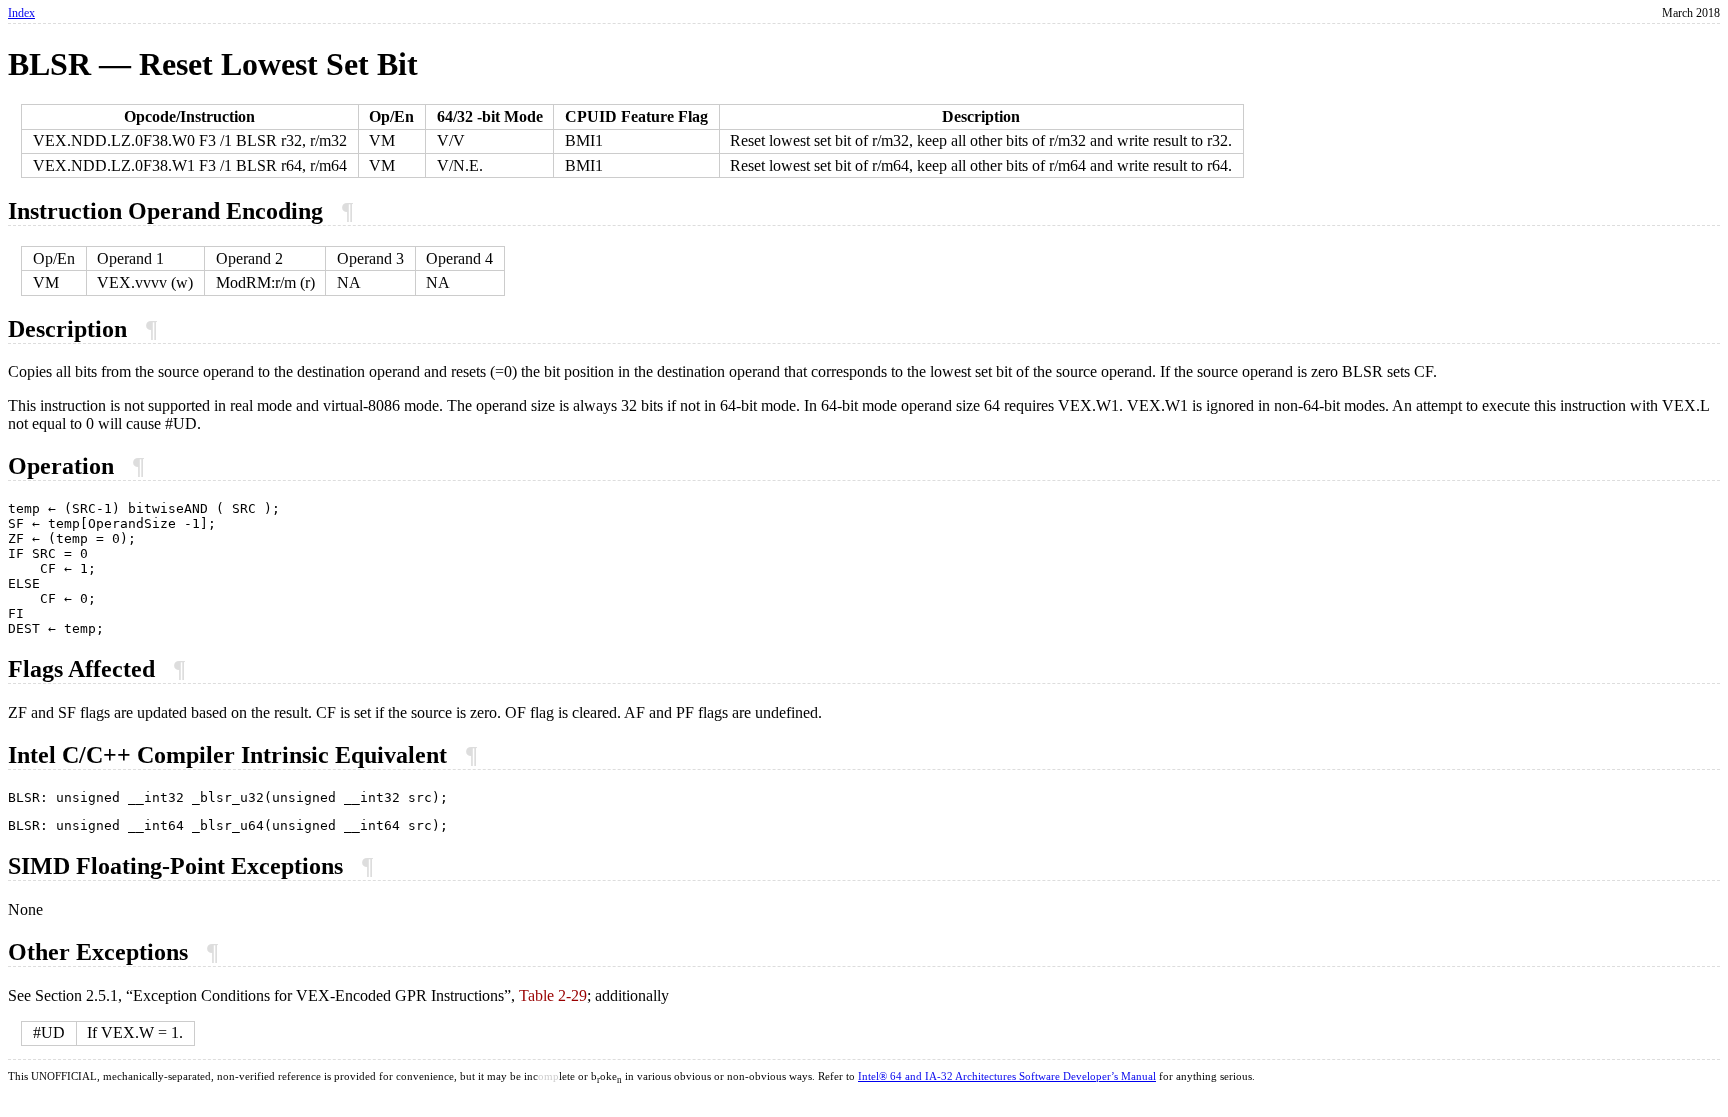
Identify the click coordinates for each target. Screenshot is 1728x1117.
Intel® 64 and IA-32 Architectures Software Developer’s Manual (1007, 1076)
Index (21, 13)
